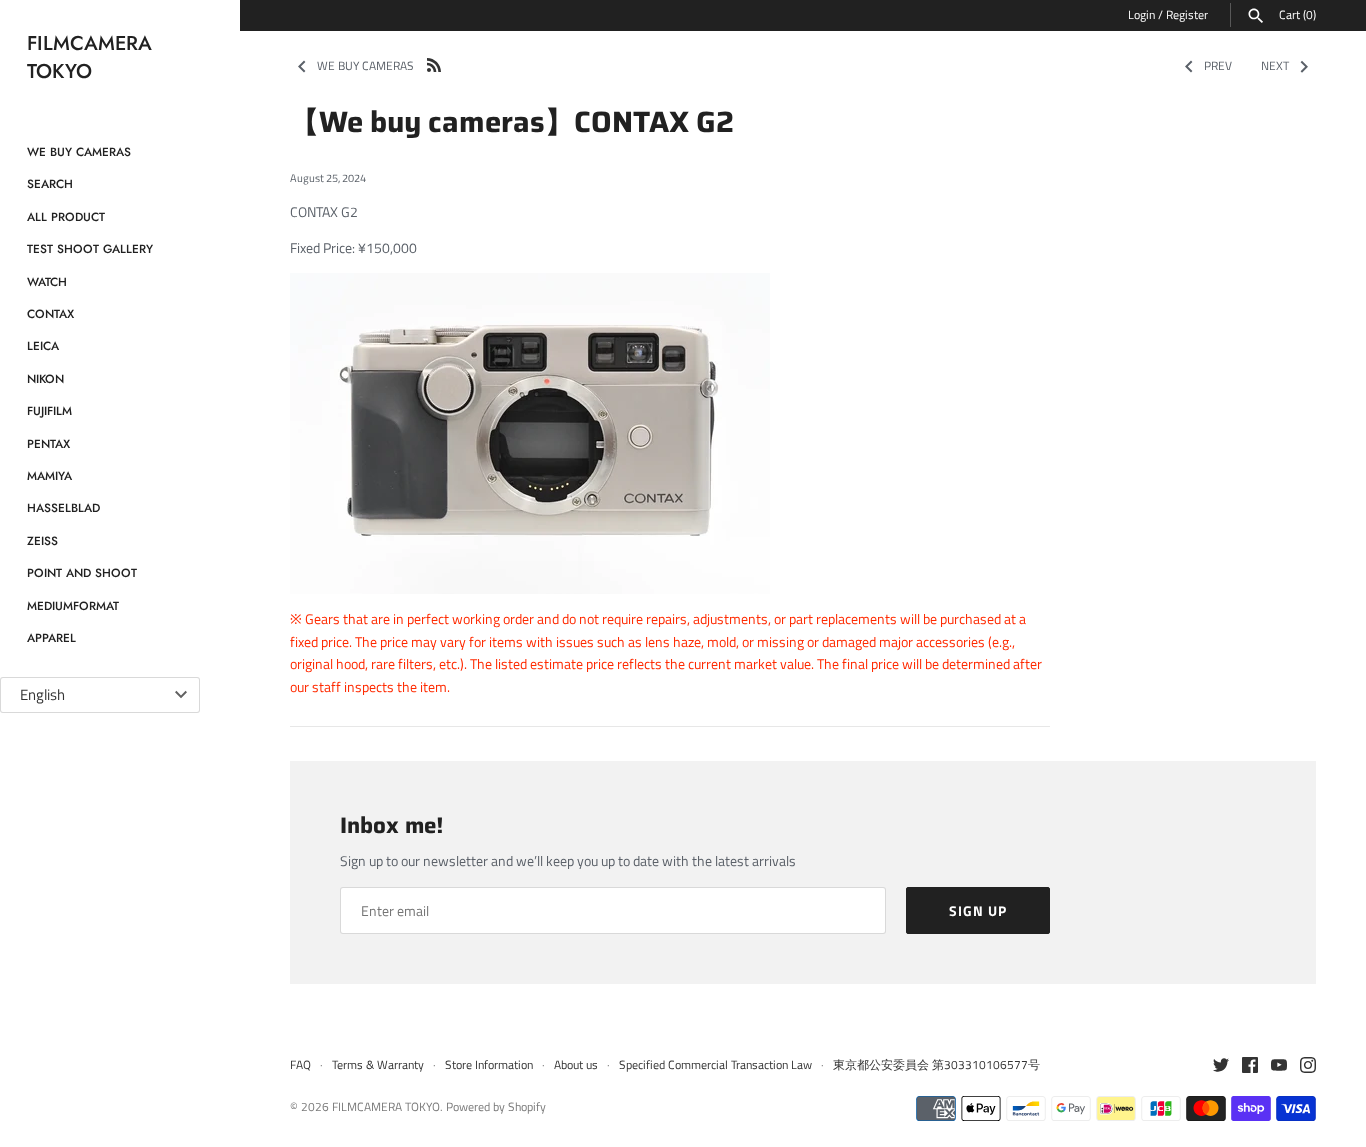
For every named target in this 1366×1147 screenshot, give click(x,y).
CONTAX (50, 313)
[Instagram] (1308, 1066)
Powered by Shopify (496, 1107)
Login (1141, 15)
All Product (66, 216)
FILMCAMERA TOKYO (386, 1107)
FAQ (300, 1065)
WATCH (47, 281)
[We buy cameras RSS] (434, 63)
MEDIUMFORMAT (73, 605)
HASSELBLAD (63, 507)
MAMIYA (49, 475)
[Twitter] (1221, 1066)
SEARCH (50, 183)
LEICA (43, 345)
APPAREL (51, 637)
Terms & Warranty (378, 1065)
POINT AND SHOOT (82, 572)
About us (576, 1065)
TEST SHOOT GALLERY (90, 248)
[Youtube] (1279, 1066)
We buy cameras (79, 151)
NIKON (45, 378)
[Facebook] (1250, 1066)
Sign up (978, 910)
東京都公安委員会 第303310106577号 (936, 1065)
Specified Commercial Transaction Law (715, 1065)
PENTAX (48, 443)
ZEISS (42, 540)
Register (1187, 15)
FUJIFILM (49, 410)
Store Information (489, 1065)
